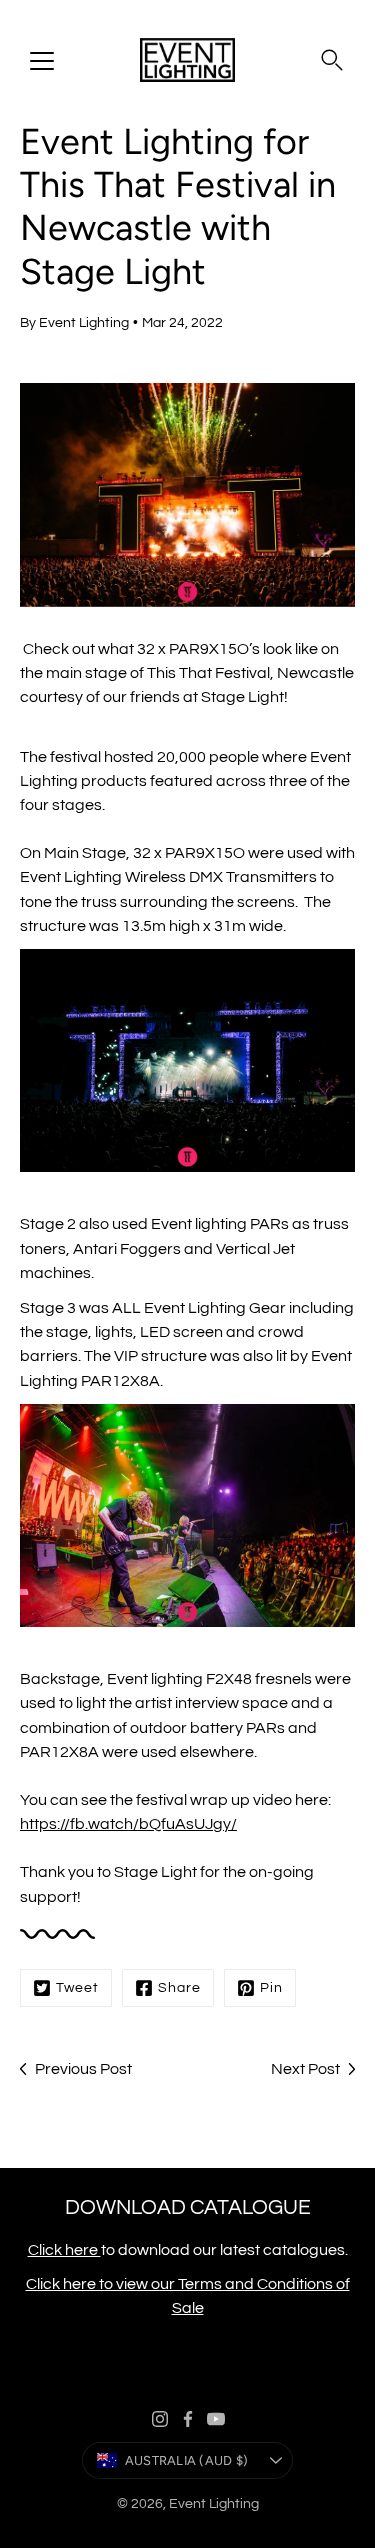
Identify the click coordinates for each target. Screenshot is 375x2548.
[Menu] (42, 61)
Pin (271, 1988)
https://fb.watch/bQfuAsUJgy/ (128, 1824)
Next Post (305, 2069)
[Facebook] (188, 2419)
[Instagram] (160, 2419)
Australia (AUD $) (186, 2460)
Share (179, 1988)
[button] (332, 60)
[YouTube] (216, 2419)
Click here (64, 2250)
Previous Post (83, 2069)
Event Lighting (214, 2504)
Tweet (77, 1988)
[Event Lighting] (187, 60)
